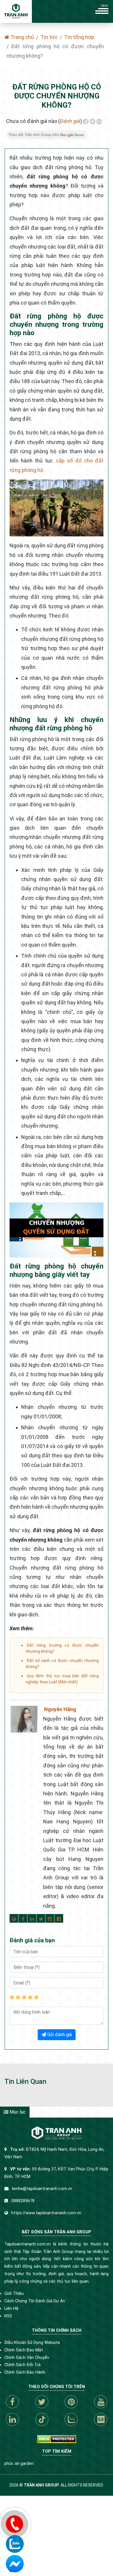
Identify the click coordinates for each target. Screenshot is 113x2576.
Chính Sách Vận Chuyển (27, 2358)
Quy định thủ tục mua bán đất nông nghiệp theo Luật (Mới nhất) (62, 1679)
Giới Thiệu (14, 2294)
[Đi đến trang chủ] (16, 11)
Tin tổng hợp (79, 37)
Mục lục (17, 2112)
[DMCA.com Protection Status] (57, 2439)
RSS (8, 2316)
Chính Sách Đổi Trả (22, 2365)
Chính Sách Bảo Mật (24, 2350)
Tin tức (49, 37)
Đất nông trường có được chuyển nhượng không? (62, 1648)
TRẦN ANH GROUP (41, 2485)
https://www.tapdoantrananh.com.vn (46, 2213)
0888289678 (23, 2201)
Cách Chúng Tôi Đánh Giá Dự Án (35, 2301)
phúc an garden (19, 2464)
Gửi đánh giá (59, 2035)
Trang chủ (22, 37)
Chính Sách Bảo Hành (25, 2372)
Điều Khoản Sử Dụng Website (32, 2343)
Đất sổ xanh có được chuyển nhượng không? (62, 1664)
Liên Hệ (11, 2309)
